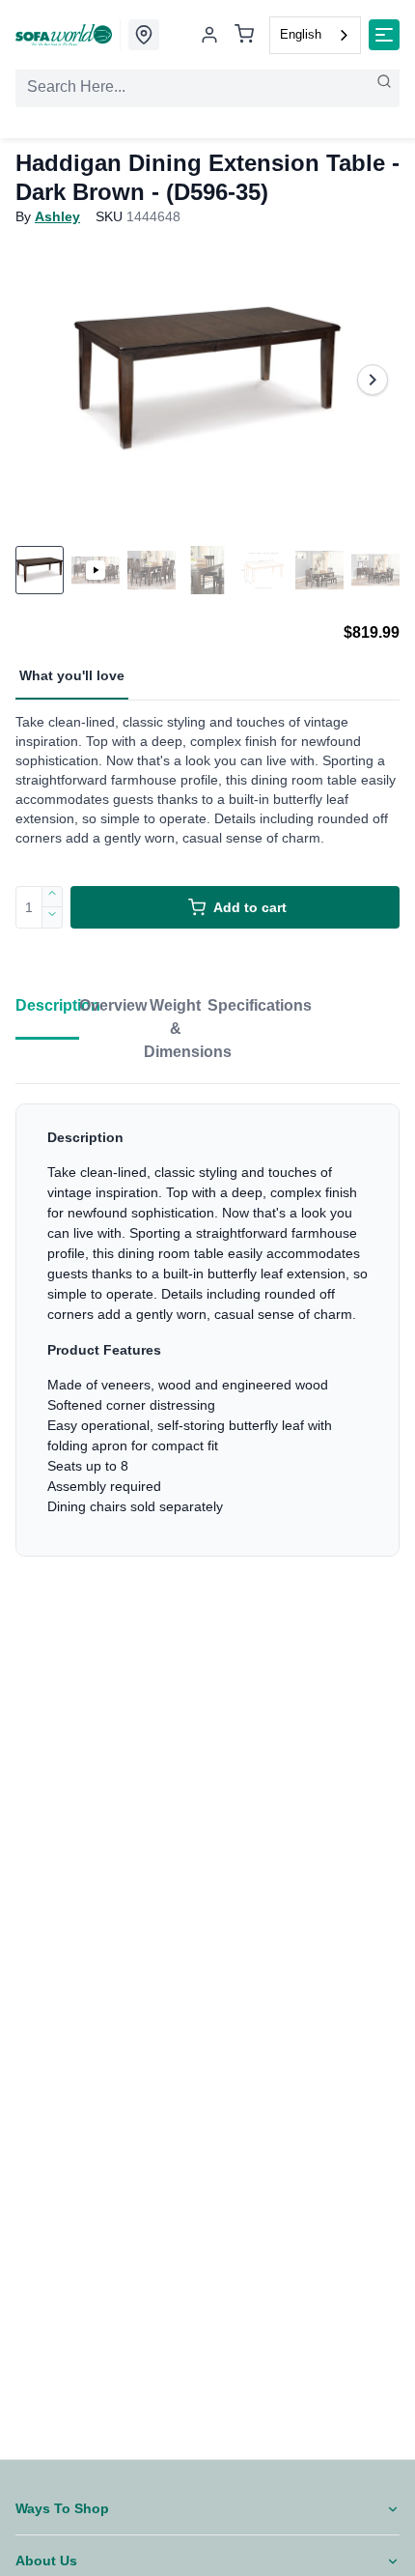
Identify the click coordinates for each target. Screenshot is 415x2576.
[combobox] (315, 35)
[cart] (244, 35)
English (301, 34)
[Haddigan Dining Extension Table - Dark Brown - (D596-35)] (207, 380)
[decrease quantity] (53, 918)
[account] (209, 35)
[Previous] (42, 380)
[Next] (373, 380)
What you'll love (72, 675)
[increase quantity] (53, 897)
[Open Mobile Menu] (384, 35)
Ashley (57, 216)
